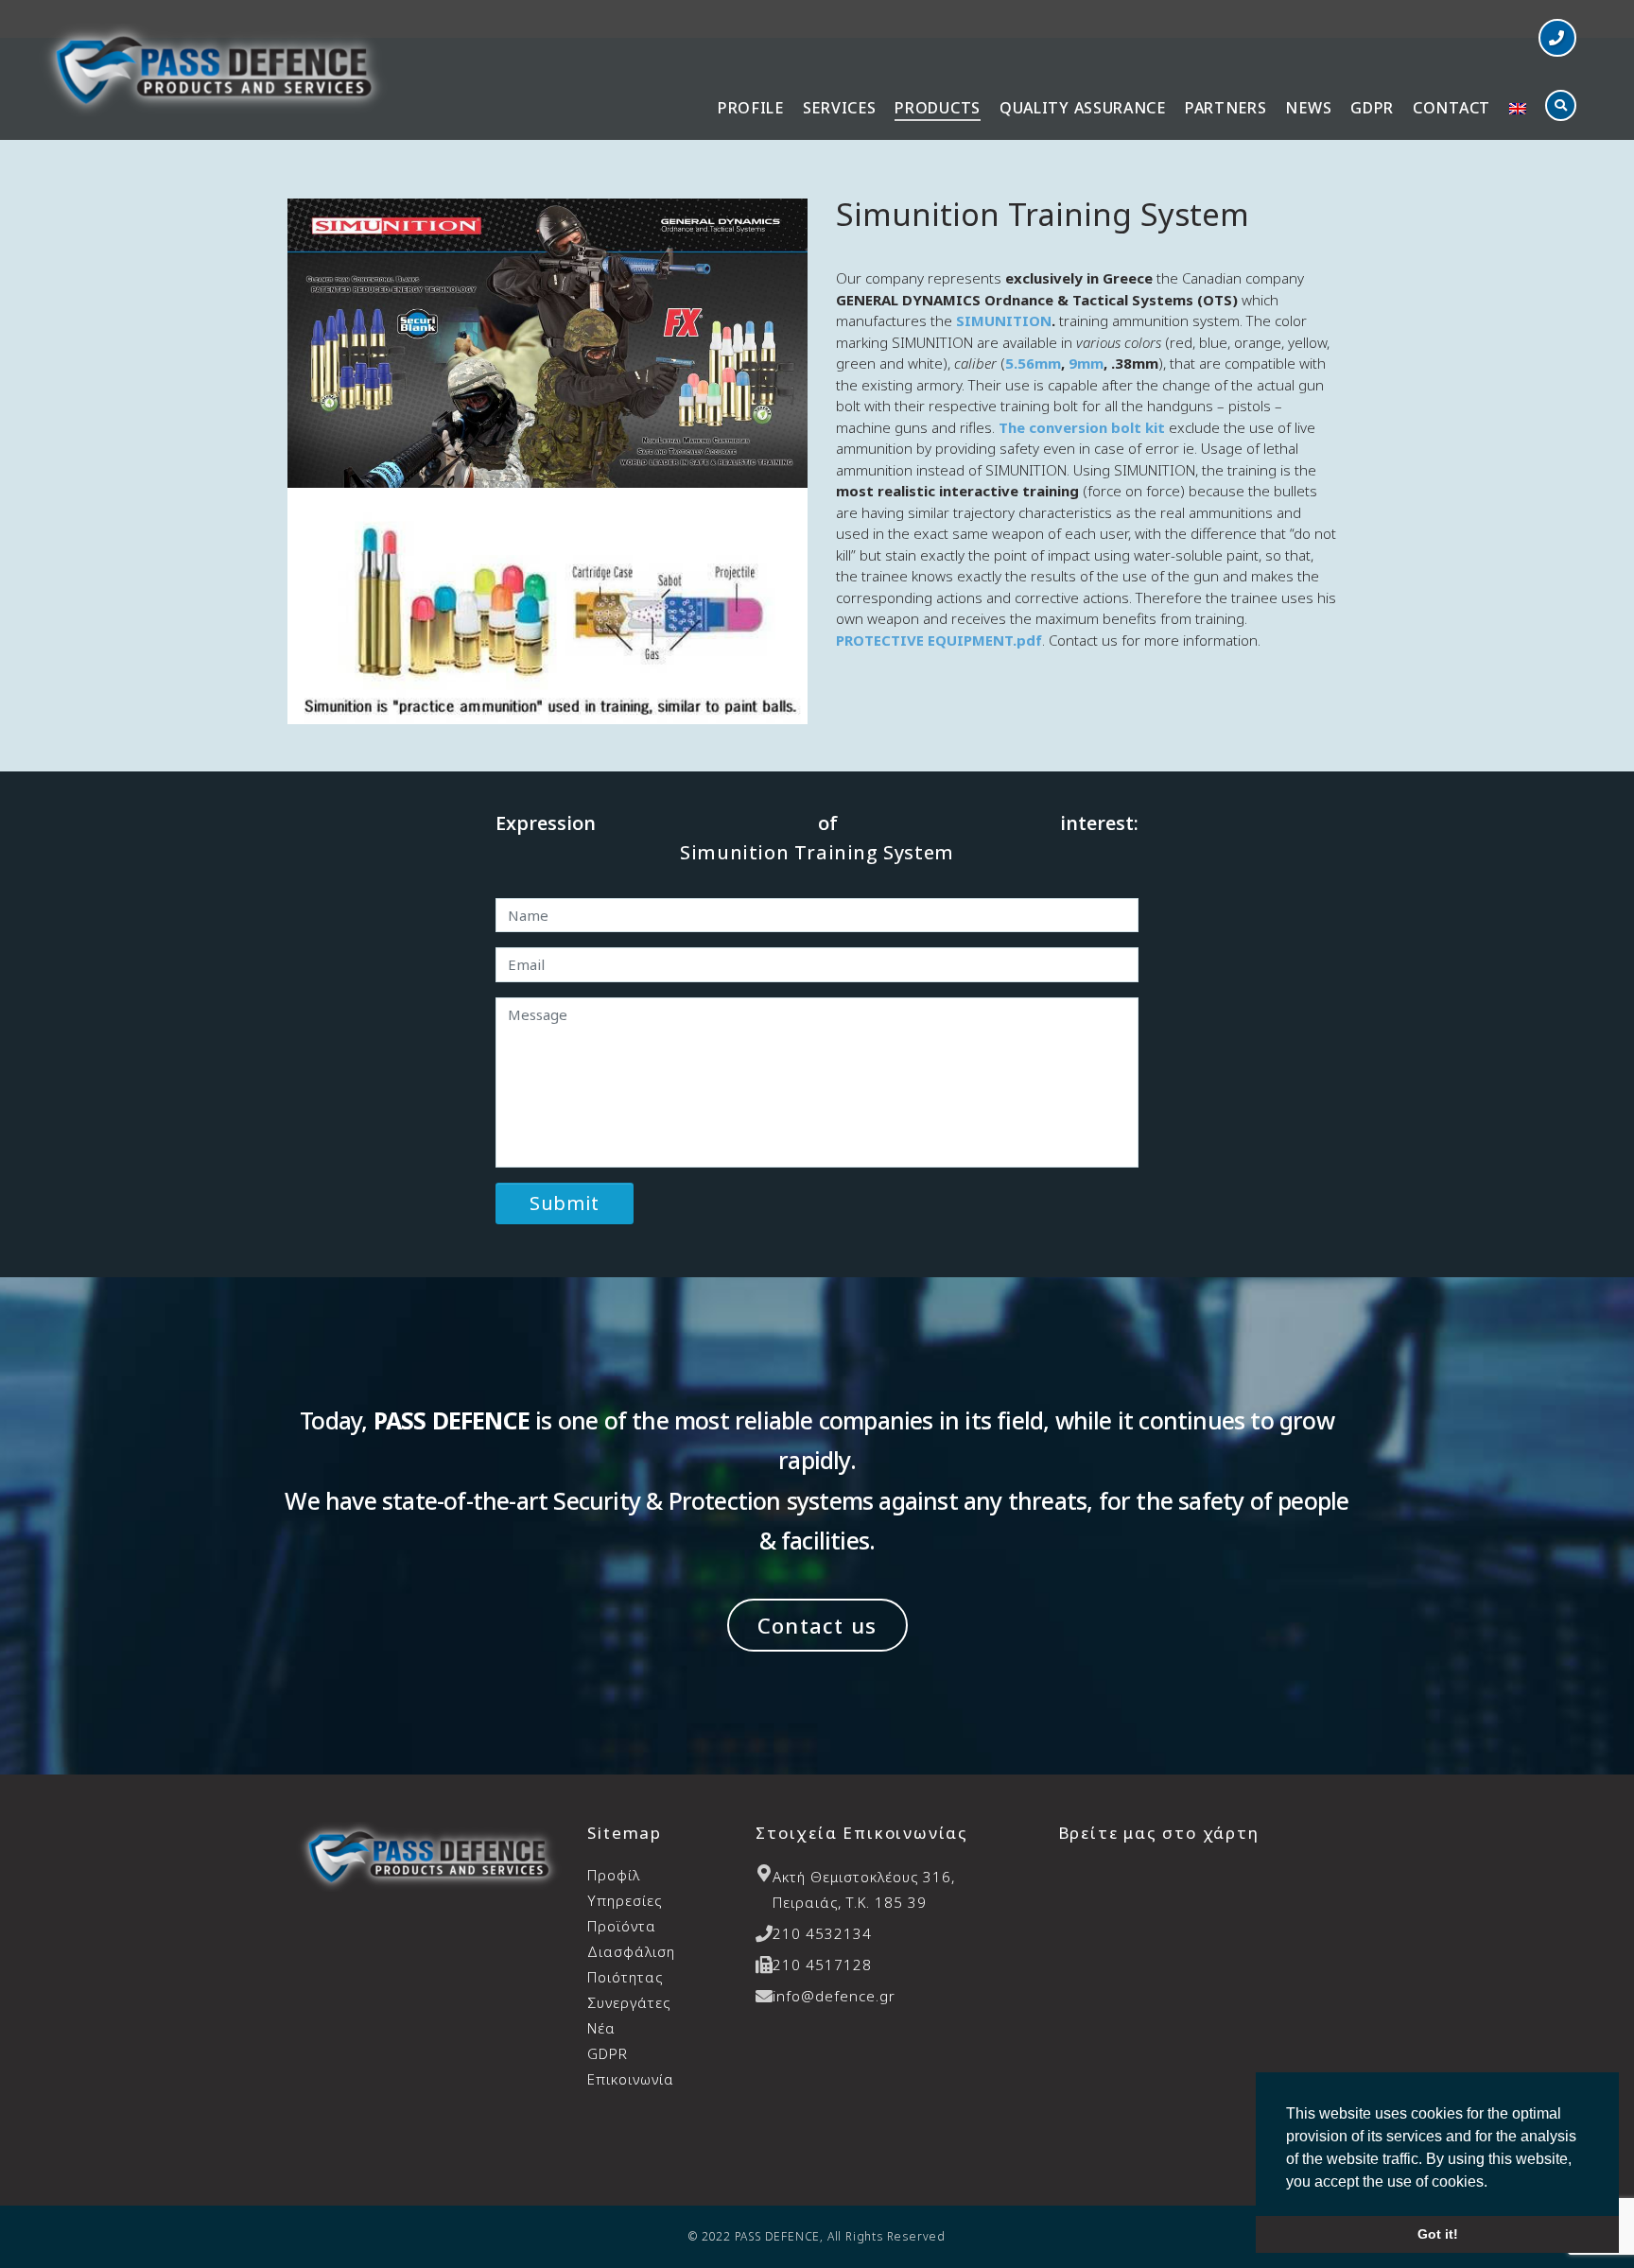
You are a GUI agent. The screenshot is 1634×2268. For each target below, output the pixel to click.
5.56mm (1033, 363)
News (1308, 108)
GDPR (1372, 108)
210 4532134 (822, 1933)
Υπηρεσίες (625, 1900)
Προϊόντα (622, 1926)
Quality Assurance (1083, 108)
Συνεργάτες (629, 2002)
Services (840, 108)
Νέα (601, 2028)
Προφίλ (614, 1875)
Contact (1451, 108)
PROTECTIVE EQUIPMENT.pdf (939, 640)
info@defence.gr (834, 1996)
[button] (1558, 38)
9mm (1086, 363)
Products (938, 108)
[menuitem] (1518, 110)
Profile (751, 108)
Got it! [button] (1438, 2234)
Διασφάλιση (631, 1964)
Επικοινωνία (631, 2079)
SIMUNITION (1004, 320)
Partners (1226, 108)
